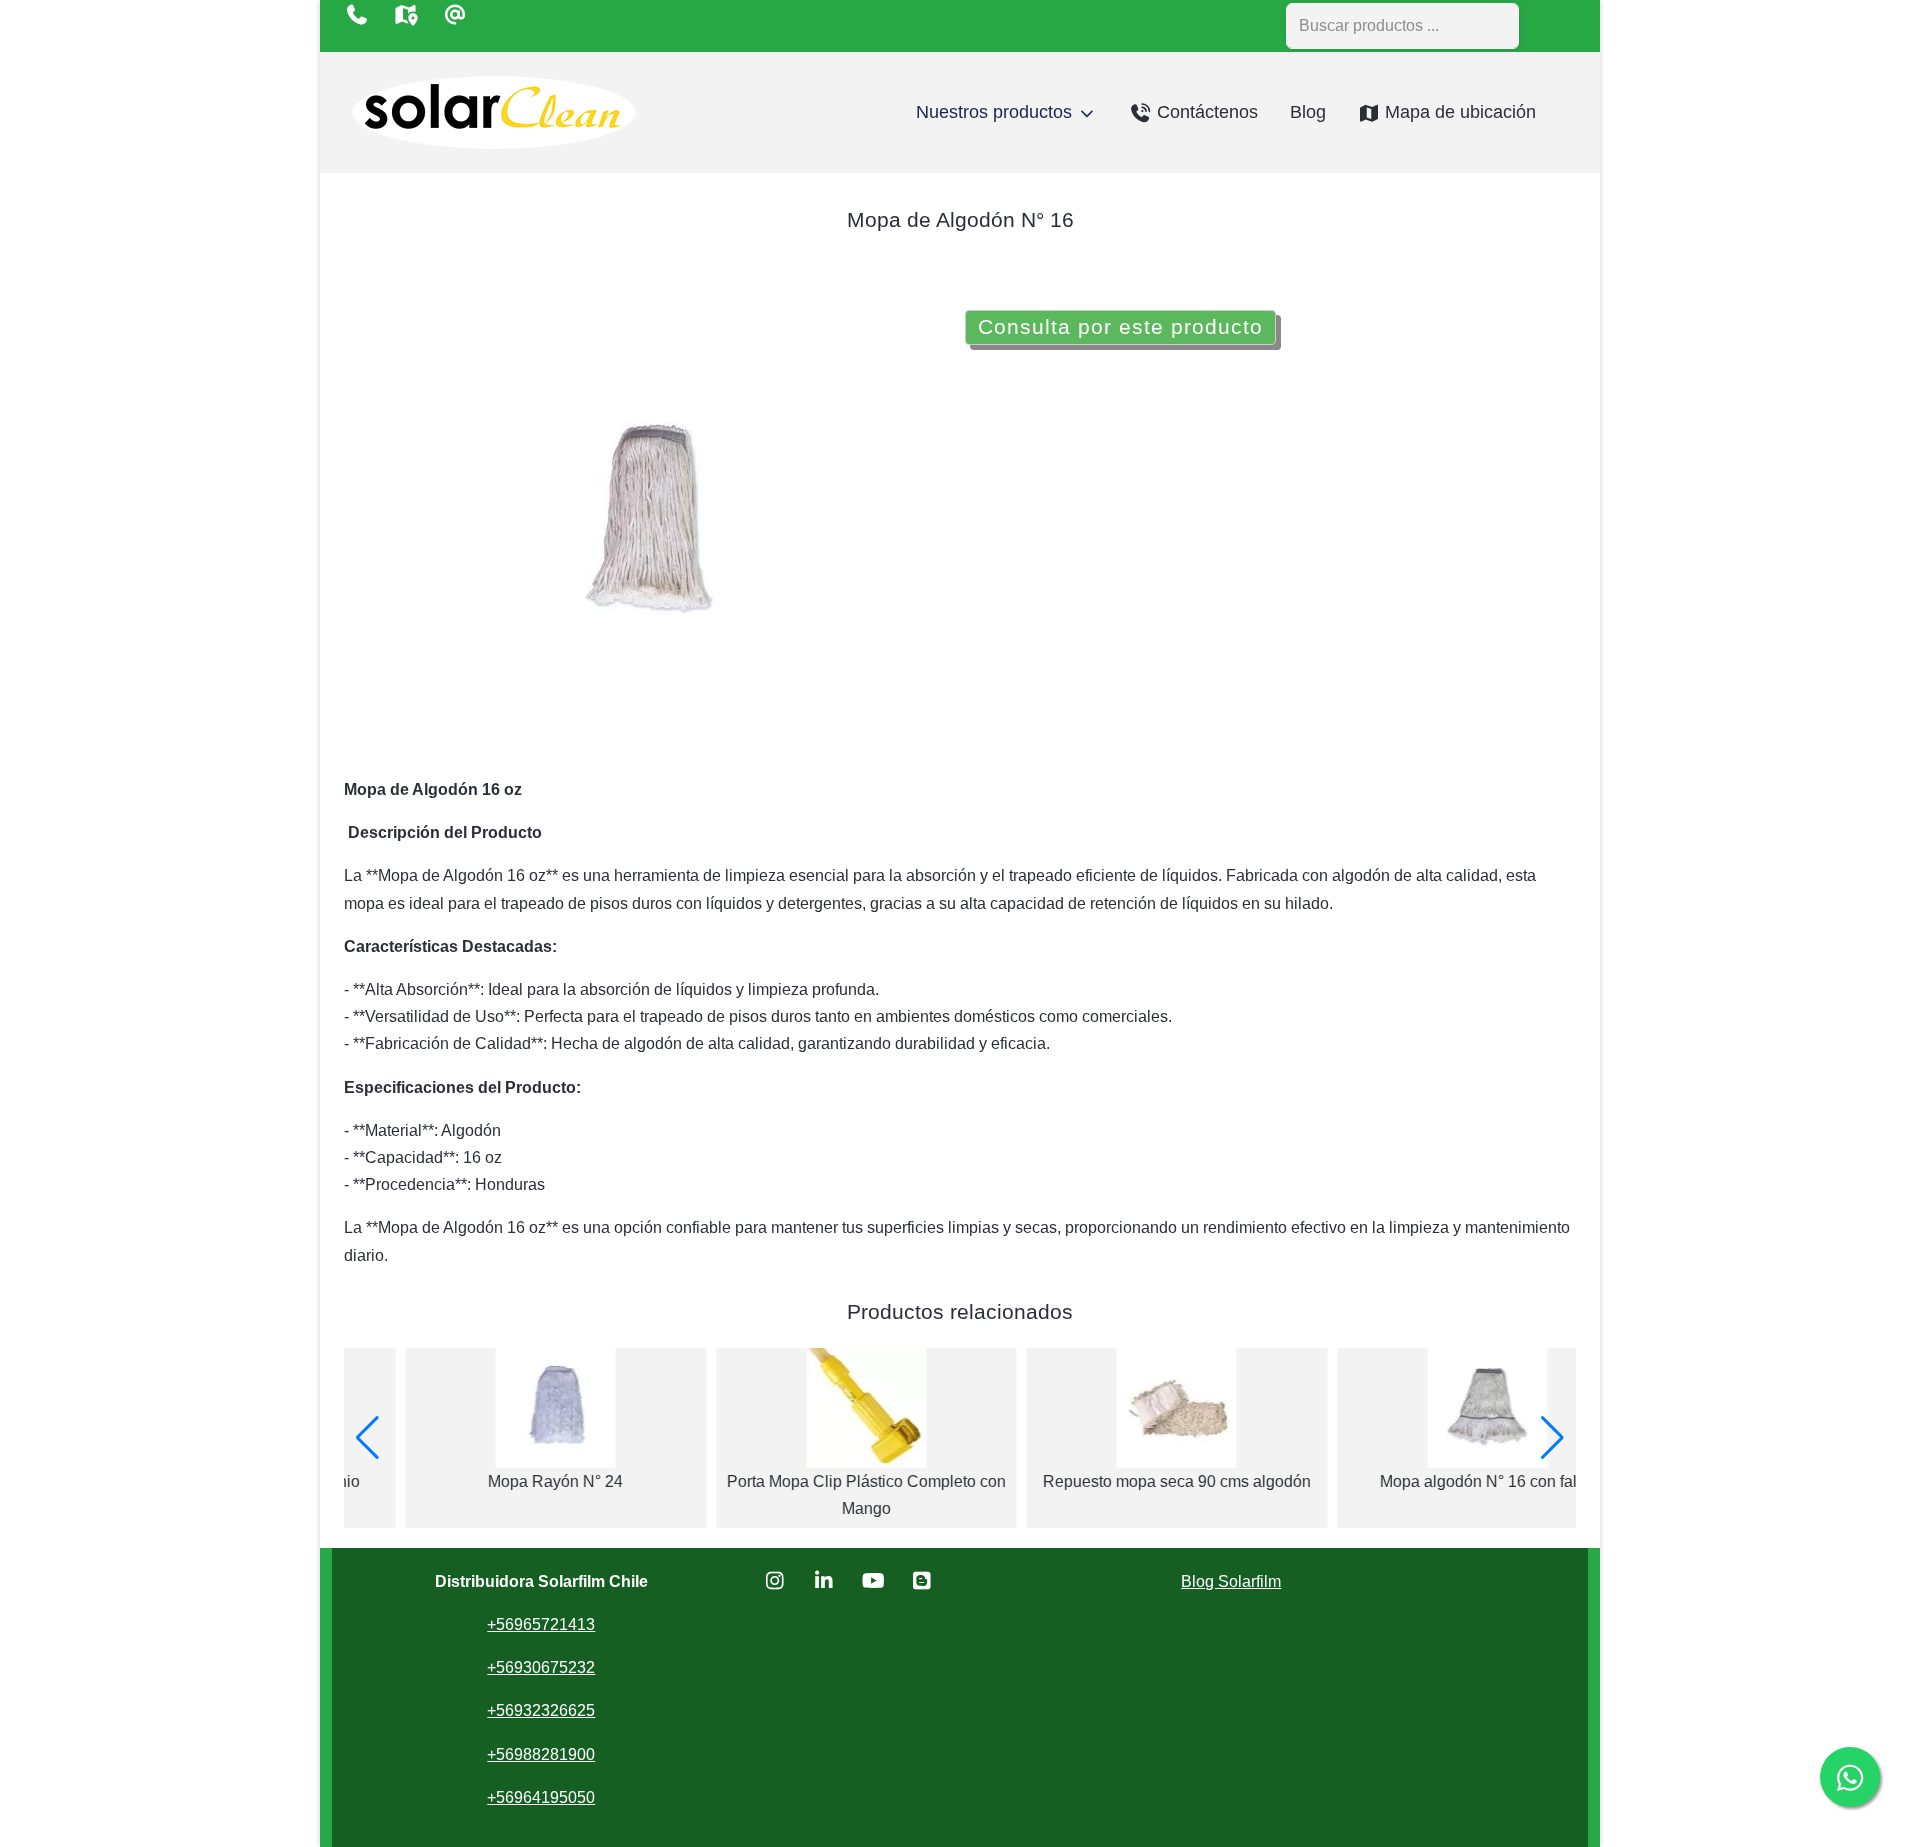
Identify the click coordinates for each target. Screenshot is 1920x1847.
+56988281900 (541, 1754)
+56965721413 (541, 1624)
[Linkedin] (824, 1581)
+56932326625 (541, 1710)
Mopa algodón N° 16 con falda (1425, 1481)
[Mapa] (405, 15)
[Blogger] (922, 1581)
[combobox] (1402, 26)
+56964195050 (541, 1797)
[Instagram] (775, 1581)
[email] (454, 15)
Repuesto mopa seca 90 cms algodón (1115, 1481)
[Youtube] (873, 1581)
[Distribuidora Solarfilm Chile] (494, 112)
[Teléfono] (356, 15)
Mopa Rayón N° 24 (494, 1481)
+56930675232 (541, 1667)
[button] (367, 1438)
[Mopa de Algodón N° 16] (650, 514)
